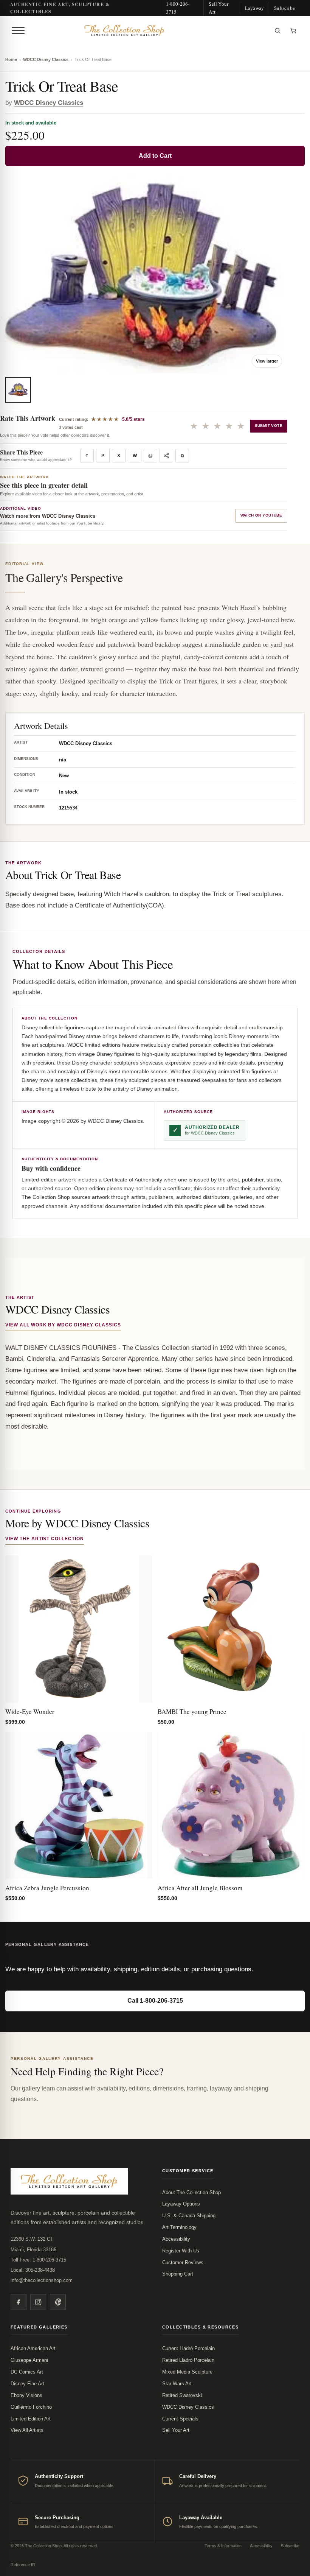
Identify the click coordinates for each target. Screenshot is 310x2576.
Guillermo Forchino (31, 2407)
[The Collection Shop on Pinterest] (58, 2302)
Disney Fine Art (27, 2384)
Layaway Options (181, 2204)
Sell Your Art (219, 8)
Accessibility (176, 2239)
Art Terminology (179, 2227)
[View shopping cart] (293, 31)
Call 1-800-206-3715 (155, 2001)
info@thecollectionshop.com (42, 2280)
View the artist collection (45, 1539)
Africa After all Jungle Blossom (200, 1888)
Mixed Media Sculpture (187, 2372)
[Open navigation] (18, 31)
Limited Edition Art (31, 2419)
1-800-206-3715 (178, 8)
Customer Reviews (183, 2262)
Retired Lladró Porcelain (188, 2360)
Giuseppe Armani (29, 2360)
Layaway (254, 8)
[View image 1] (18, 390)
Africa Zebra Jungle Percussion (47, 1888)
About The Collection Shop (191, 2192)
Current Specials (180, 2419)
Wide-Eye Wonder (30, 1711)
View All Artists (27, 2430)
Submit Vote (269, 426)
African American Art (33, 2348)
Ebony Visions (26, 2395)
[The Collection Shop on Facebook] (19, 2302)
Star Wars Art (177, 2384)
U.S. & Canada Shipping (189, 2216)
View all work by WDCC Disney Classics (63, 1325)
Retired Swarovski (182, 2395)
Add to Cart (155, 156)
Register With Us (181, 2251)
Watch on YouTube (261, 515)
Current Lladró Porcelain (188, 2348)
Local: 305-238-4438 (33, 2270)
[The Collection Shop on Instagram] (38, 2302)
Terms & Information (223, 2546)
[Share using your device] (166, 456)
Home (11, 59)
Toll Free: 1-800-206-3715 (38, 2260)
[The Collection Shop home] (149, 31)
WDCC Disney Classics (46, 59)
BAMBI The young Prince (192, 1711)
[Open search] (277, 31)
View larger (267, 361)
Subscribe (284, 8)
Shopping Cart (178, 2274)
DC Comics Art (27, 2372)
